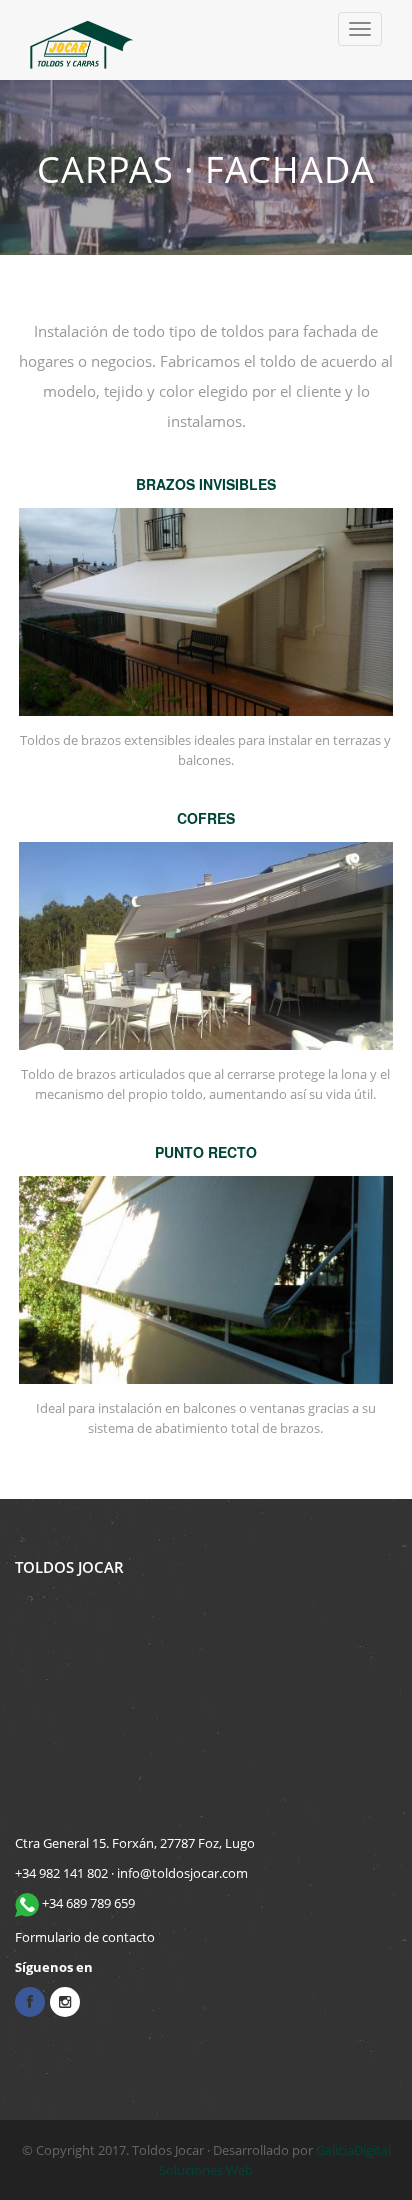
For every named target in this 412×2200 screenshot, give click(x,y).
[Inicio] (82, 40)
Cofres (206, 818)
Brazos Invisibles (206, 484)
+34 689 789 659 (87, 1903)
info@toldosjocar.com (182, 1873)
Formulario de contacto (85, 1937)
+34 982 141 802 (61, 1873)
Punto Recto (206, 1152)
